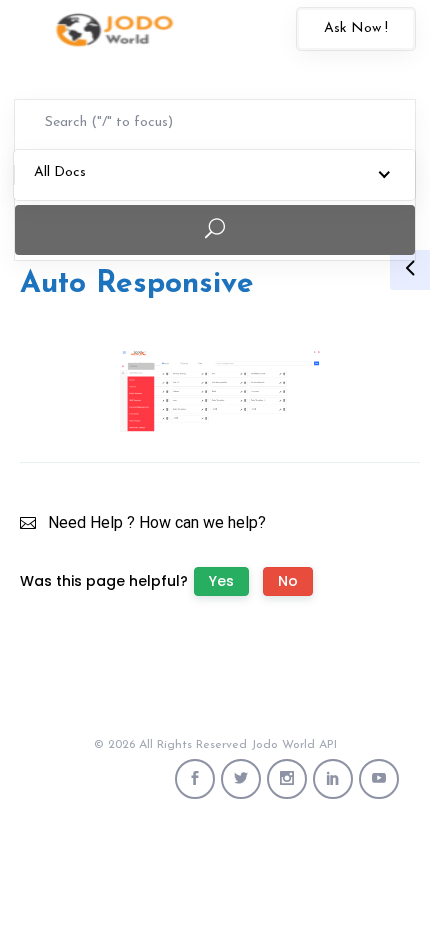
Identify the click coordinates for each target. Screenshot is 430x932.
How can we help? (202, 522)
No (288, 581)
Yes (221, 581)
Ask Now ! (356, 28)
